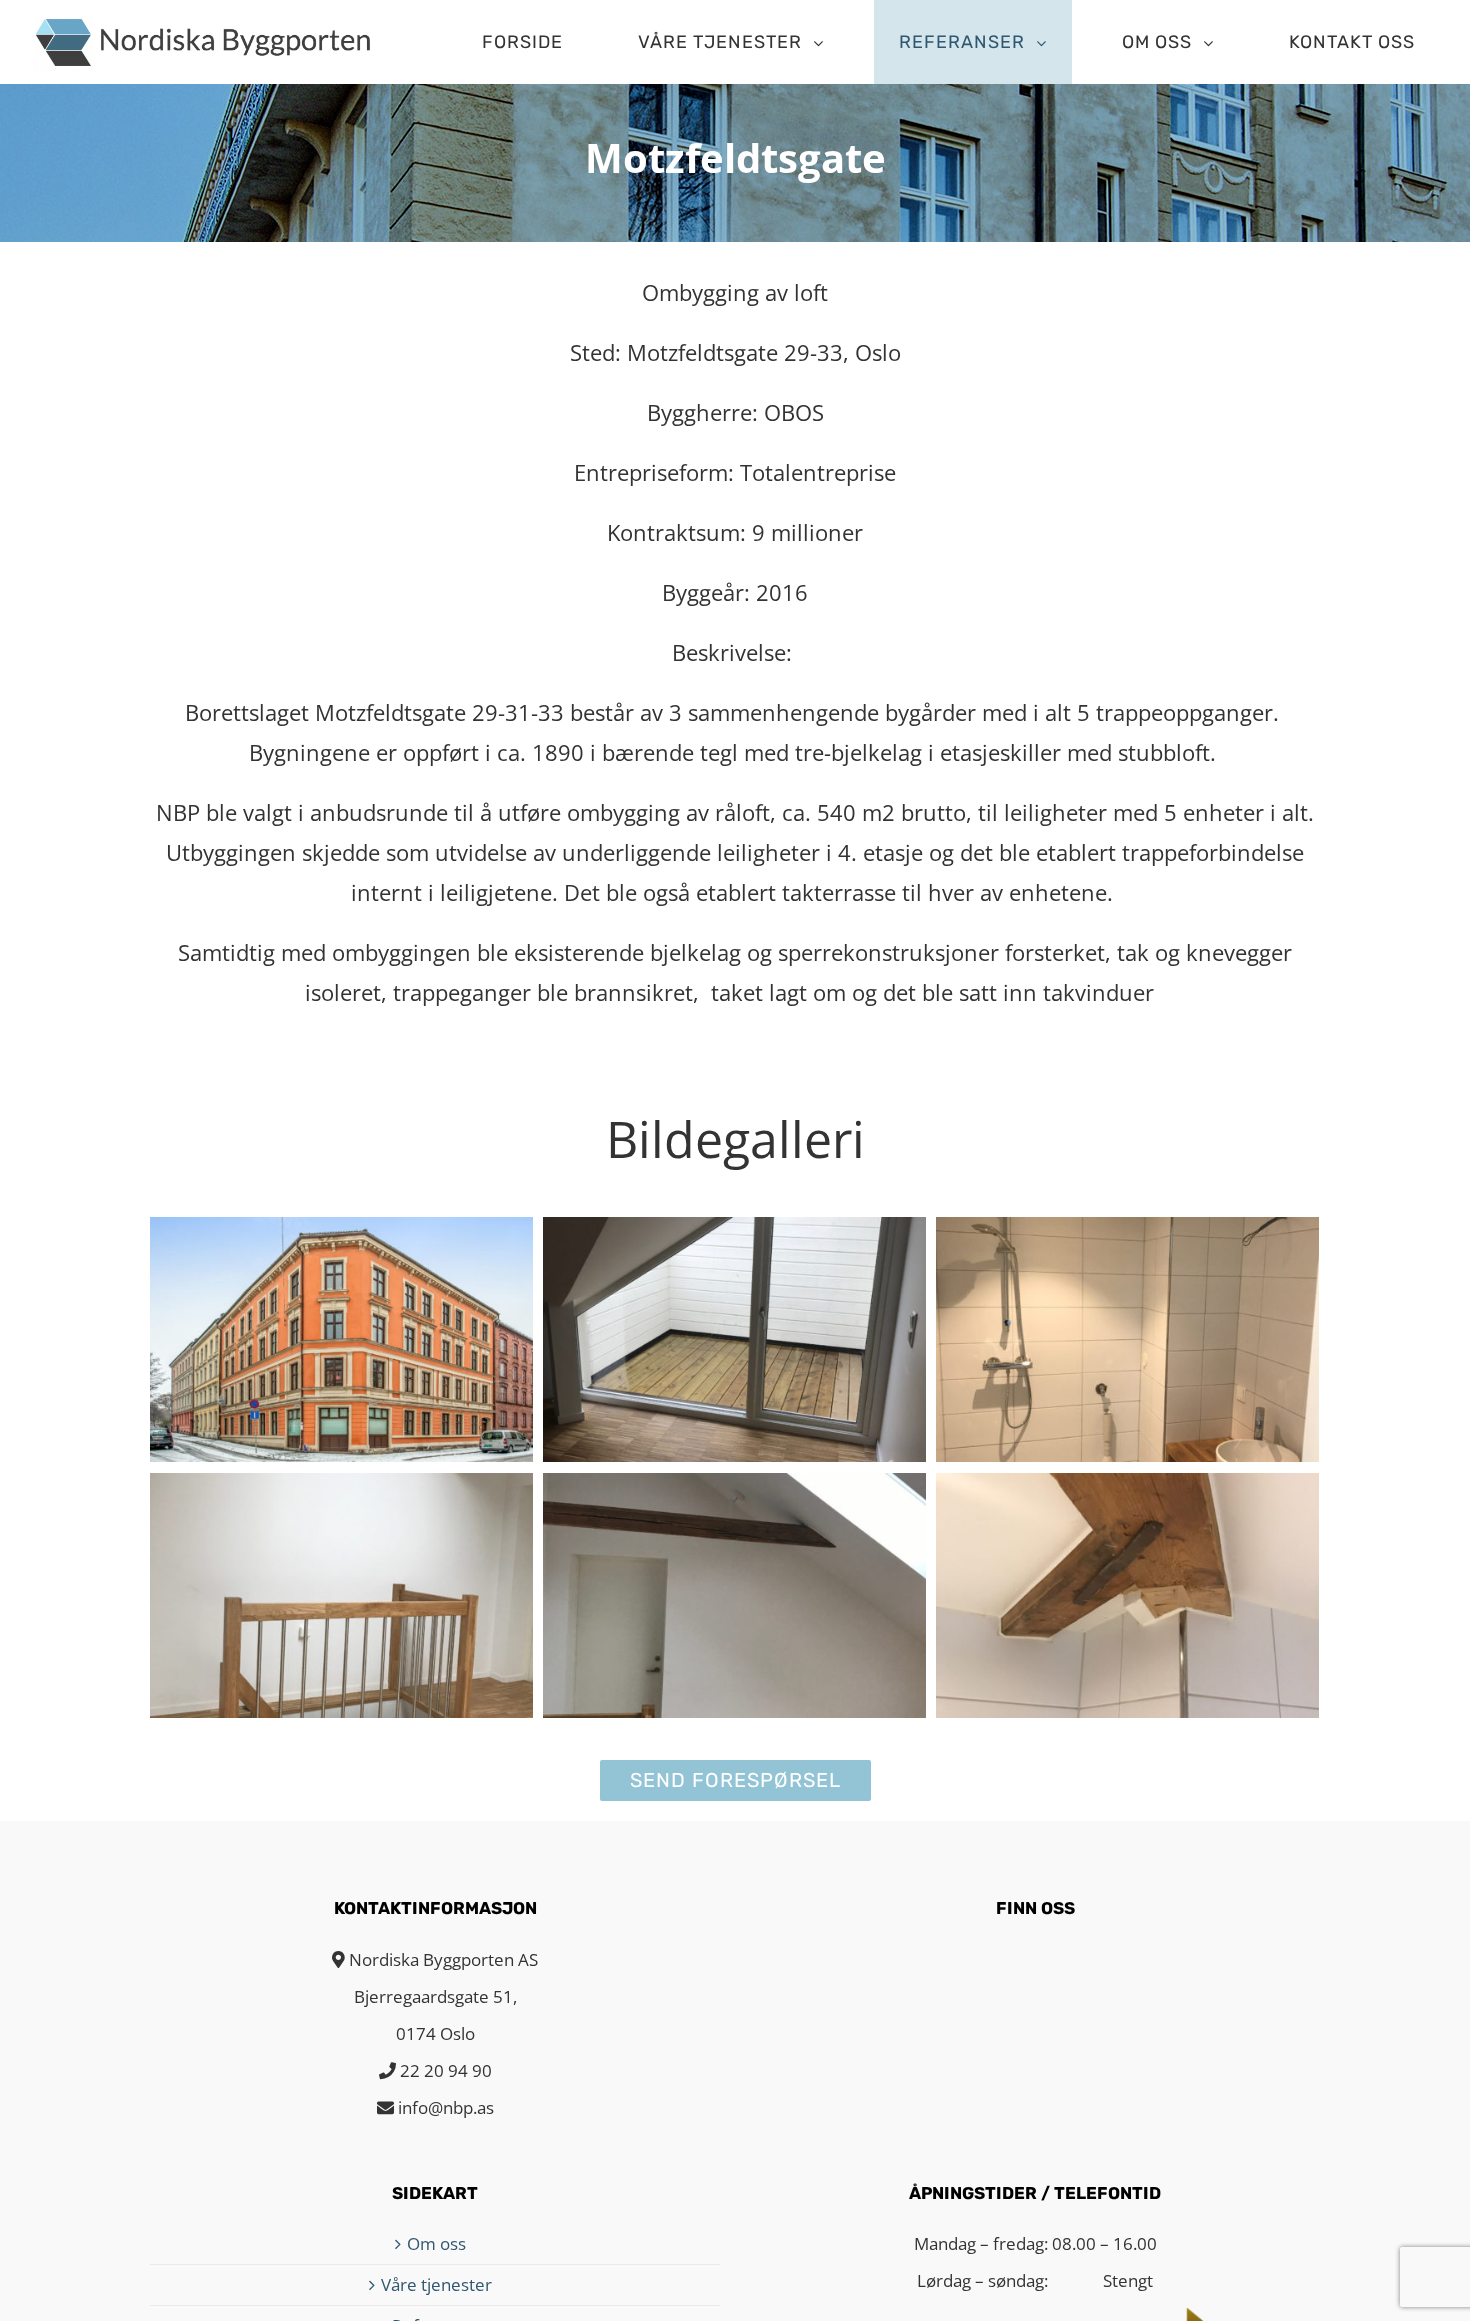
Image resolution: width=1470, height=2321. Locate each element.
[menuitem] (535, 42)
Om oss (436, 2244)
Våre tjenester (436, 2285)
